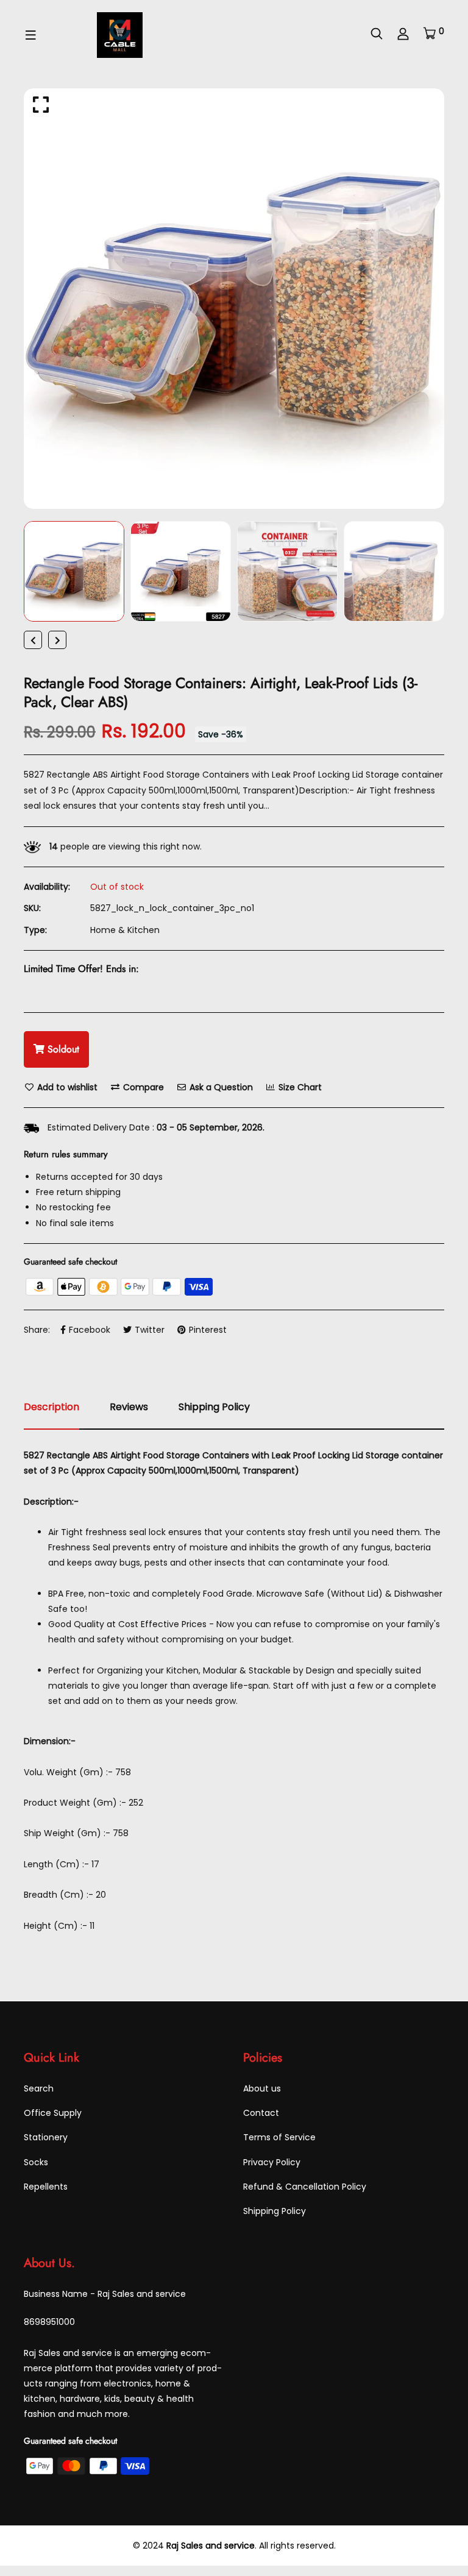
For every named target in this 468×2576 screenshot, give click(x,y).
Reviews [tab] (129, 1407)
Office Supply (53, 2113)
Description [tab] (51, 1407)
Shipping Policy (275, 2211)
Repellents (46, 2187)
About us (262, 2088)
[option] (234, 299)
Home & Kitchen (125, 930)
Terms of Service (279, 2137)
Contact (261, 2113)
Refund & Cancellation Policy (305, 2187)
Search (39, 2088)
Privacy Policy (272, 2162)
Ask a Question (220, 1087)
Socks (36, 2162)
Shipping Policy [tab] (214, 1407)
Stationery (46, 2137)
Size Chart (299, 1087)
